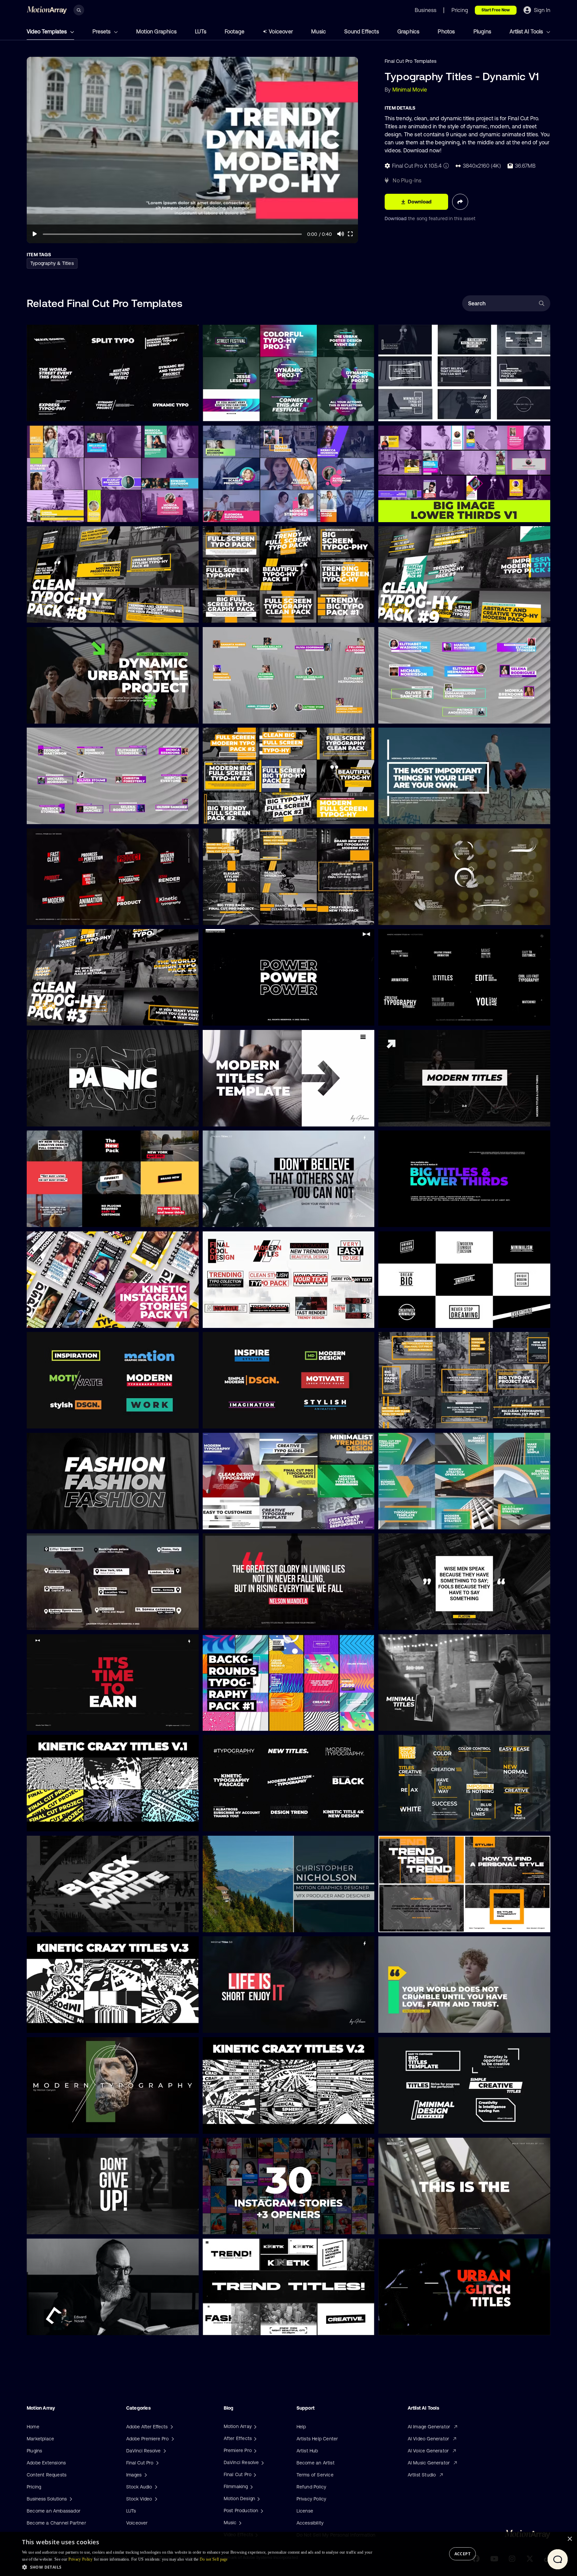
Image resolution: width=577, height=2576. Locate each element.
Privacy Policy (312, 2499)
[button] (198, 2567)
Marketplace (40, 2439)
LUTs (201, 31)
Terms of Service (315, 2475)
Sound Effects (362, 31)
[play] (35, 234)
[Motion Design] (258, 2498)
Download (396, 218)
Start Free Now (496, 10)
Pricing (34, 2487)
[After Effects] (254, 2438)
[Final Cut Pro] (254, 2474)
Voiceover (281, 31)
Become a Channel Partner (56, 2523)
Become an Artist (316, 2463)
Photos (446, 31)
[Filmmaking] (251, 2486)
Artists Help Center (317, 2439)
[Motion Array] (254, 2426)
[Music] (239, 2523)
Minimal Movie (410, 90)
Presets (102, 31)
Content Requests (47, 2475)
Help (301, 2427)
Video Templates (47, 31)
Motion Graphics (156, 31)
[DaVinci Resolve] (262, 2462)
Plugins (482, 31)
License (305, 2511)
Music (319, 31)
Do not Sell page (214, 2559)
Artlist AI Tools (527, 31)
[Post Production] (261, 2511)
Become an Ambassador (54, 2511)
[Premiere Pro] (254, 2450)
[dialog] (288, 2554)
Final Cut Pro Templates (411, 61)
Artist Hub (307, 2451)
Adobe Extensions (46, 2463)
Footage (235, 31)
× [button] (569, 2539)
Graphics (409, 31)
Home (33, 2427)
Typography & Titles (52, 263)
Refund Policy (312, 2487)
